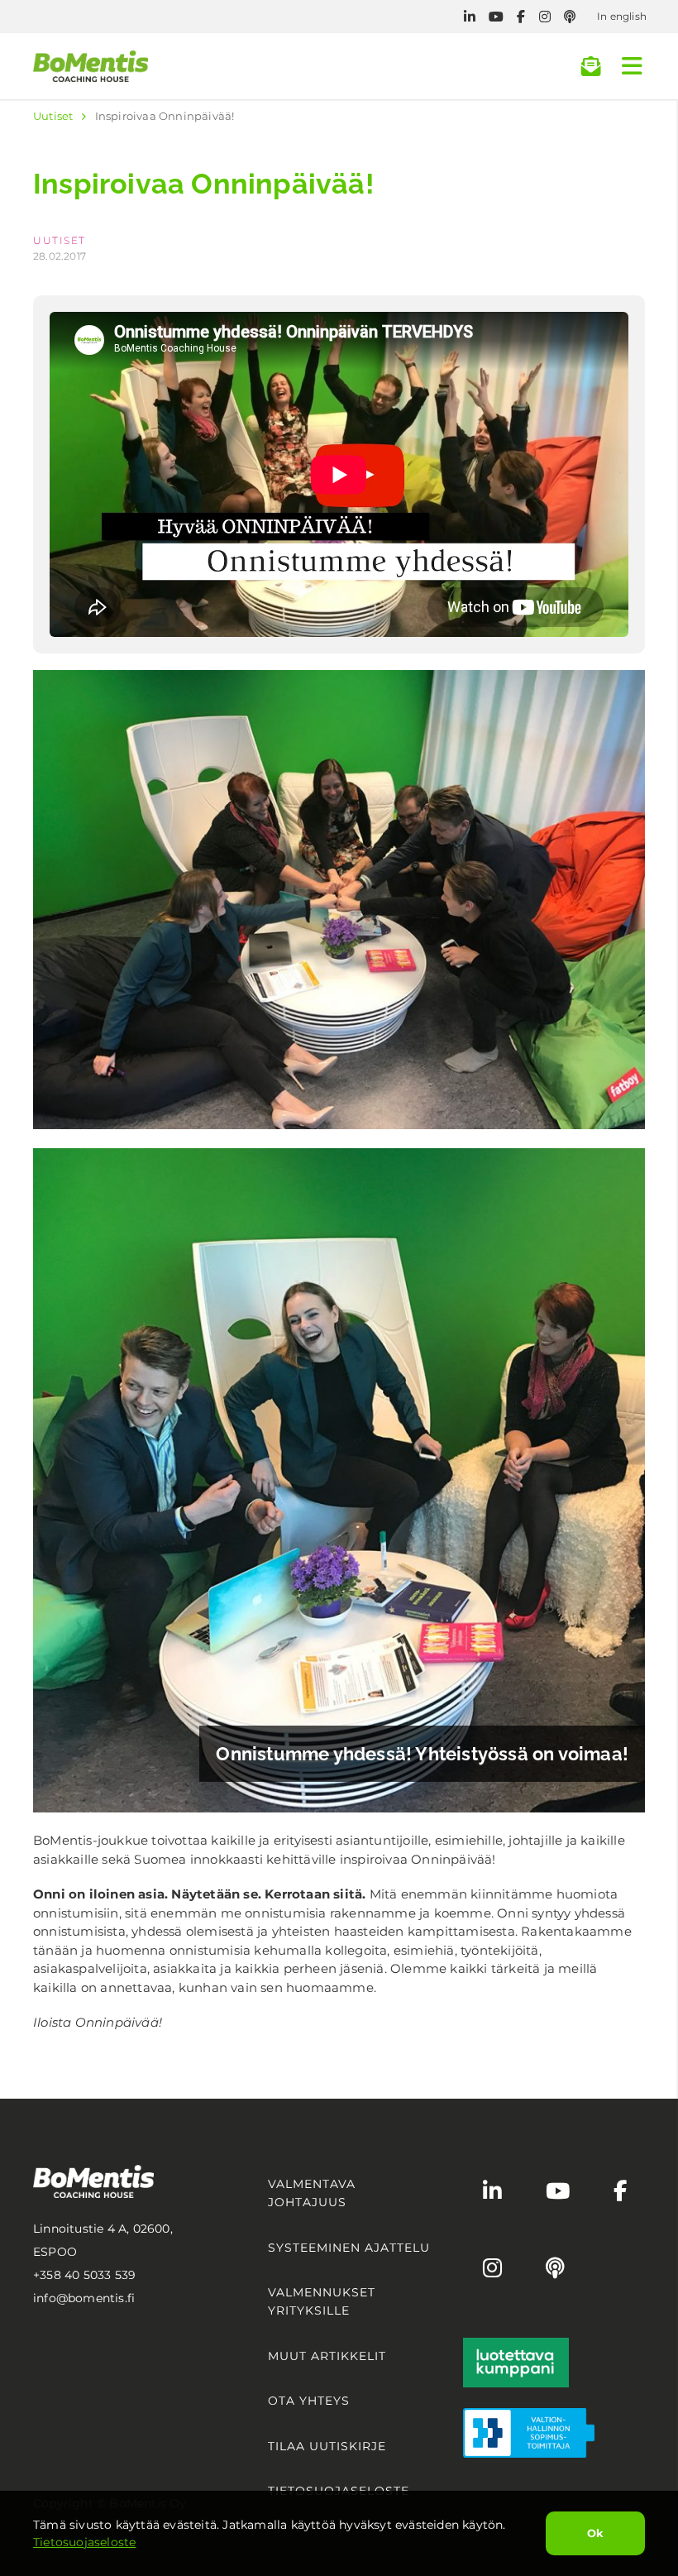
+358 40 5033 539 (84, 2275)
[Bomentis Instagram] (545, 17)
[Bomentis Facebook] (521, 17)
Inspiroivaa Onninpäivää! (165, 116)
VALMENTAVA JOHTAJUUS (312, 2193)
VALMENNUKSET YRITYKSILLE (322, 2301)
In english (622, 16)
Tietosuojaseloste (84, 2542)
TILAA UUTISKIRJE (327, 2446)
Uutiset (53, 116)
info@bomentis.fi (84, 2298)
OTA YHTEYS (309, 2401)
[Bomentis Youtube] (496, 17)
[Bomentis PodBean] (570, 17)
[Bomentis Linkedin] (470, 17)
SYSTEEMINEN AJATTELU (349, 2248)
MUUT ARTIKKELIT (327, 2356)
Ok (595, 2533)
